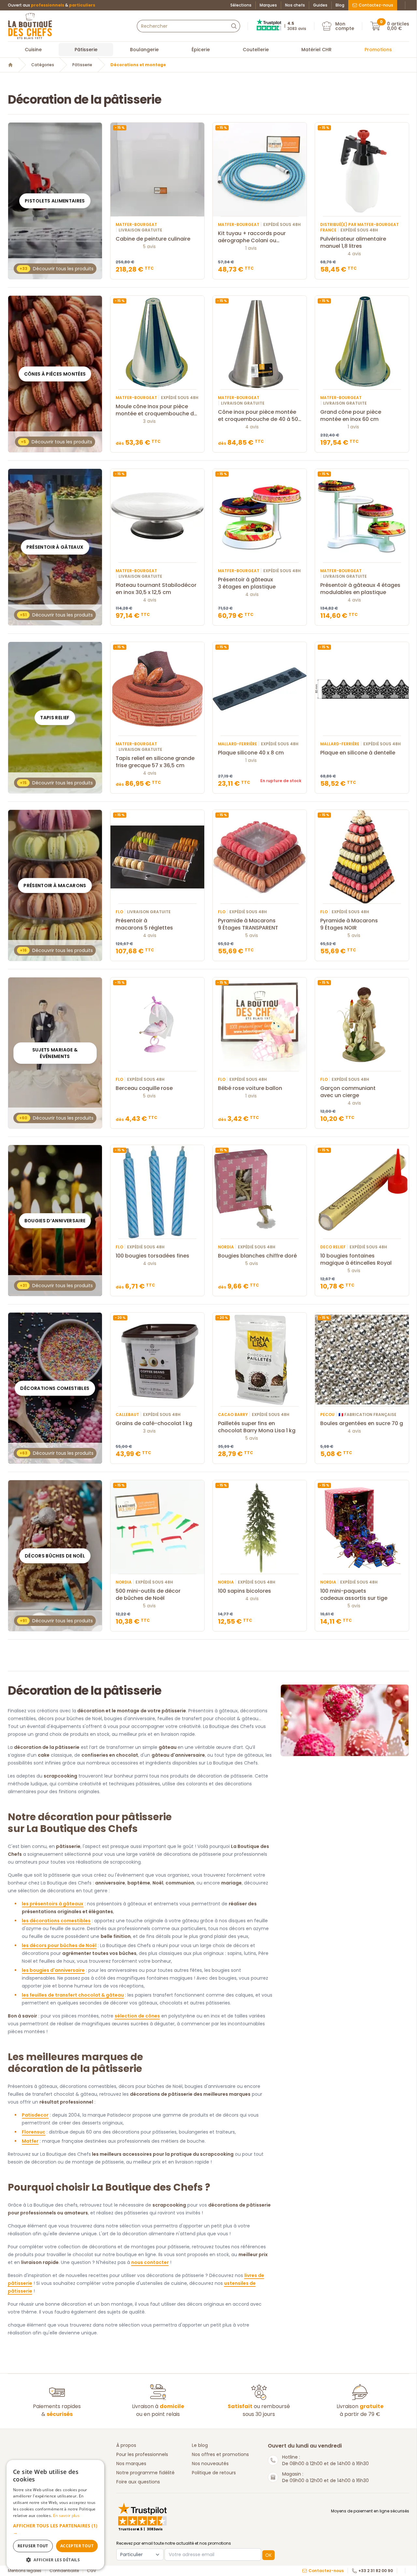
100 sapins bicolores (244, 1591)
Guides (320, 5)
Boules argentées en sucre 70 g (362, 1423)
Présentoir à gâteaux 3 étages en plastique (247, 583)
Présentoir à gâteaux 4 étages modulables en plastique (360, 589)
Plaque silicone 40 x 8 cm (251, 753)
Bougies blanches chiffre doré (257, 1256)
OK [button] (268, 2555)
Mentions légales (25, 2571)
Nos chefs (295, 5)
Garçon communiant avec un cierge (348, 1092)
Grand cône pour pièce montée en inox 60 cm (351, 416)
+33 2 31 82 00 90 (376, 2571)
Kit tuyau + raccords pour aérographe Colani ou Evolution (252, 237)
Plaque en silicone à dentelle (358, 753)
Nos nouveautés (210, 2464)
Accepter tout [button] (77, 2546)
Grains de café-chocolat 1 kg (154, 1423)
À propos (126, 2445)
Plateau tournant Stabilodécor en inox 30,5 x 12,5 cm (156, 589)
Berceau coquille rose (144, 1088)
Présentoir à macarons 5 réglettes (144, 924)
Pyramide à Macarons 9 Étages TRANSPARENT (248, 924)
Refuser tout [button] (33, 2546)
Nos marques (131, 2464)
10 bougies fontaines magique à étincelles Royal (356, 1259)
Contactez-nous (376, 5)
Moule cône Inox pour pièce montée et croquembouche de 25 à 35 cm (156, 410)
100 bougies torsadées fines (152, 1256)
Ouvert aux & (51, 5)
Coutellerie (256, 50)
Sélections (241, 5)
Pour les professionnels (142, 2454)
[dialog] (55, 2515)
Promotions (378, 50)
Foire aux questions (138, 2482)
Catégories (43, 65)
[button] (55, 2529)
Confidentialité (64, 2571)
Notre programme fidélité (145, 2473)
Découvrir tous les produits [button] (57, 269)
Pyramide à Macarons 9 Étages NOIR (349, 924)
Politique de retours (214, 2473)
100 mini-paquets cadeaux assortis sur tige (354, 1595)
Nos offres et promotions (220, 2454)
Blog (340, 5)
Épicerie (201, 50)
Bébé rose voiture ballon (250, 1088)
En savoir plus (66, 2516)
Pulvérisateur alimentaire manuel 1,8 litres (353, 243)
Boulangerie (144, 50)
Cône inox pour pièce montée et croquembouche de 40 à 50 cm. (258, 416)
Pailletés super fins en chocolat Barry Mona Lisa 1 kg (257, 1427)
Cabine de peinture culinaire (153, 239)
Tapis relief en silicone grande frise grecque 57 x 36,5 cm (155, 762)
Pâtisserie (86, 50)
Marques (268, 5)
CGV (92, 2571)
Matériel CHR (316, 50)
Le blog (200, 2445)
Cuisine (33, 50)
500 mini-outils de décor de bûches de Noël (148, 1595)
